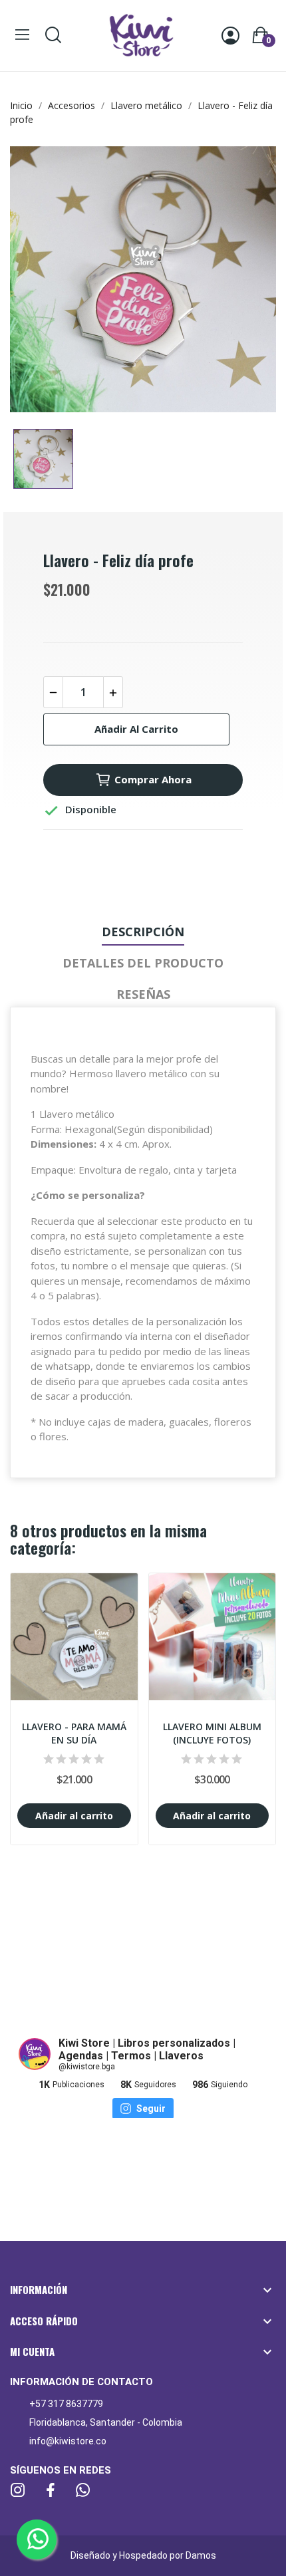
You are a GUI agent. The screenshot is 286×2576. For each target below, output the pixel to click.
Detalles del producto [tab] (143, 963)
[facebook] (51, 2491)
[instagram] (18, 2491)
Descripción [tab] (143, 932)
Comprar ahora (153, 779)
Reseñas (143, 994)
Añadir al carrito (136, 729)
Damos (201, 2555)
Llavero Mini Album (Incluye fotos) (212, 1733)
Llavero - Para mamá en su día (74, 1733)
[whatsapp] (83, 2491)
